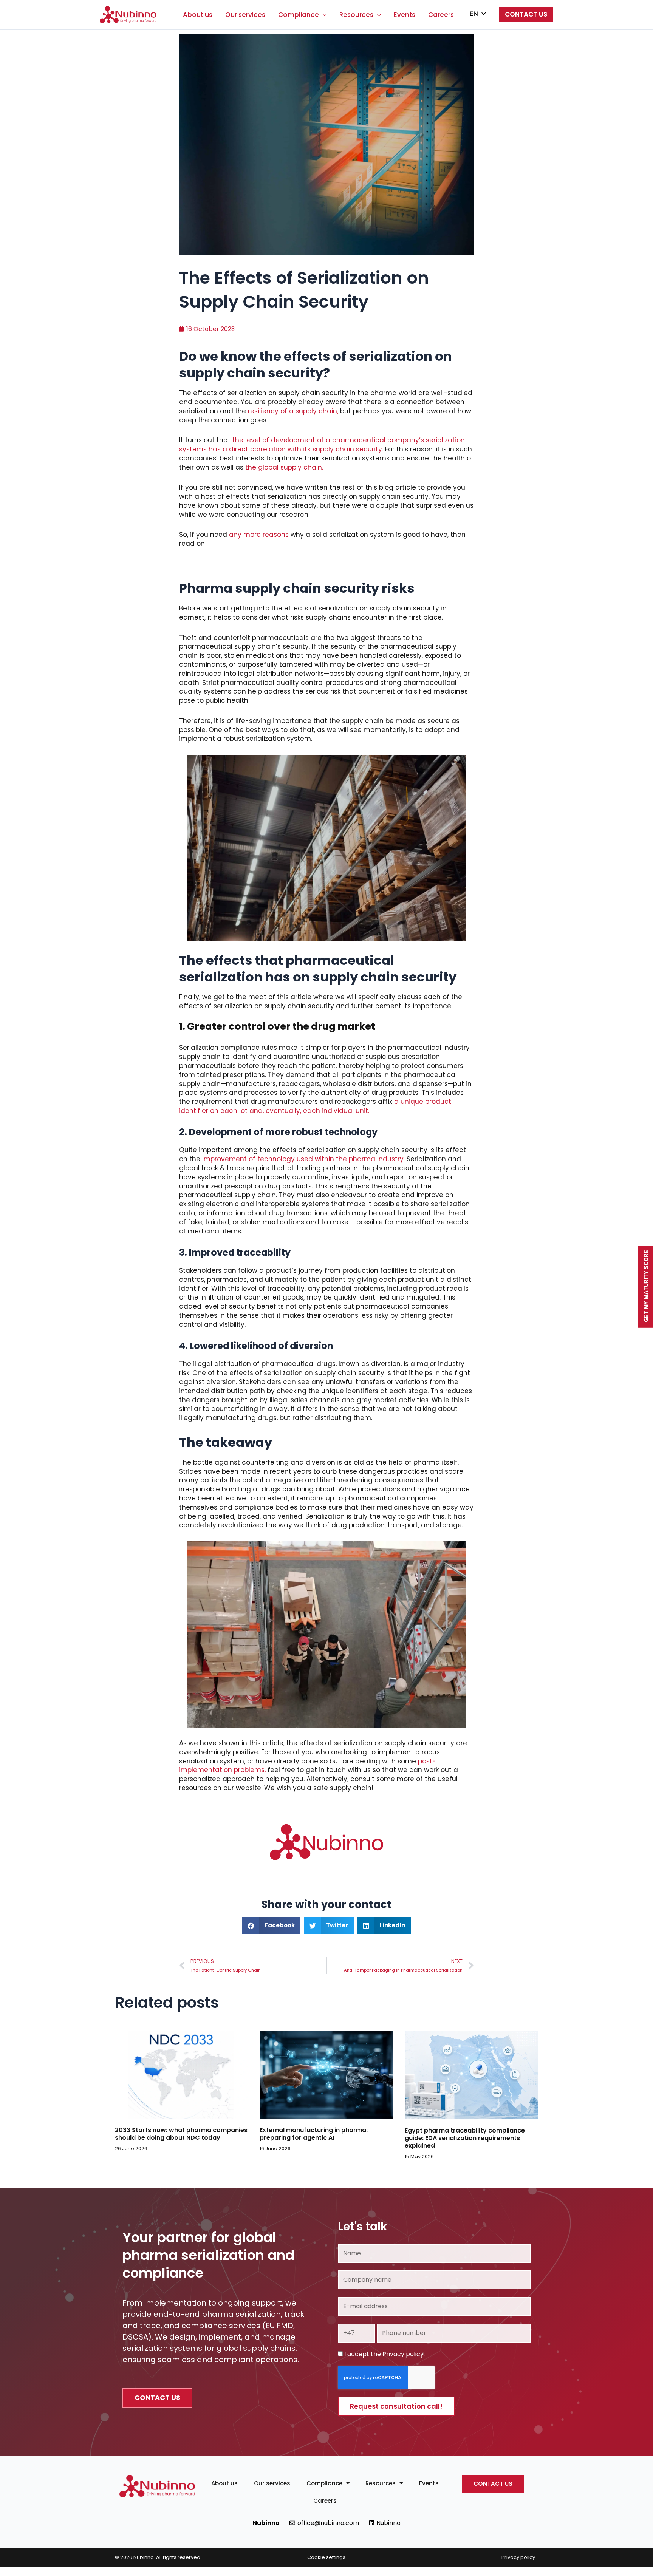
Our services (245, 15)
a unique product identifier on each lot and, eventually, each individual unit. (315, 1106)
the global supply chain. (284, 467)
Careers (441, 15)
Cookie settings (326, 2557)
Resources (356, 15)
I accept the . (385, 2354)
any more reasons (259, 535)
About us (198, 15)
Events (405, 15)
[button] (323, 15)
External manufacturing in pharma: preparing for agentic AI (314, 2134)
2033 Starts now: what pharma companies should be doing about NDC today (181, 2134)
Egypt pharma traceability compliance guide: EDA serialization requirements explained (465, 2138)
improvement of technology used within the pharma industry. (303, 1159)
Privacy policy (403, 2354)
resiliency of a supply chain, (293, 411)
